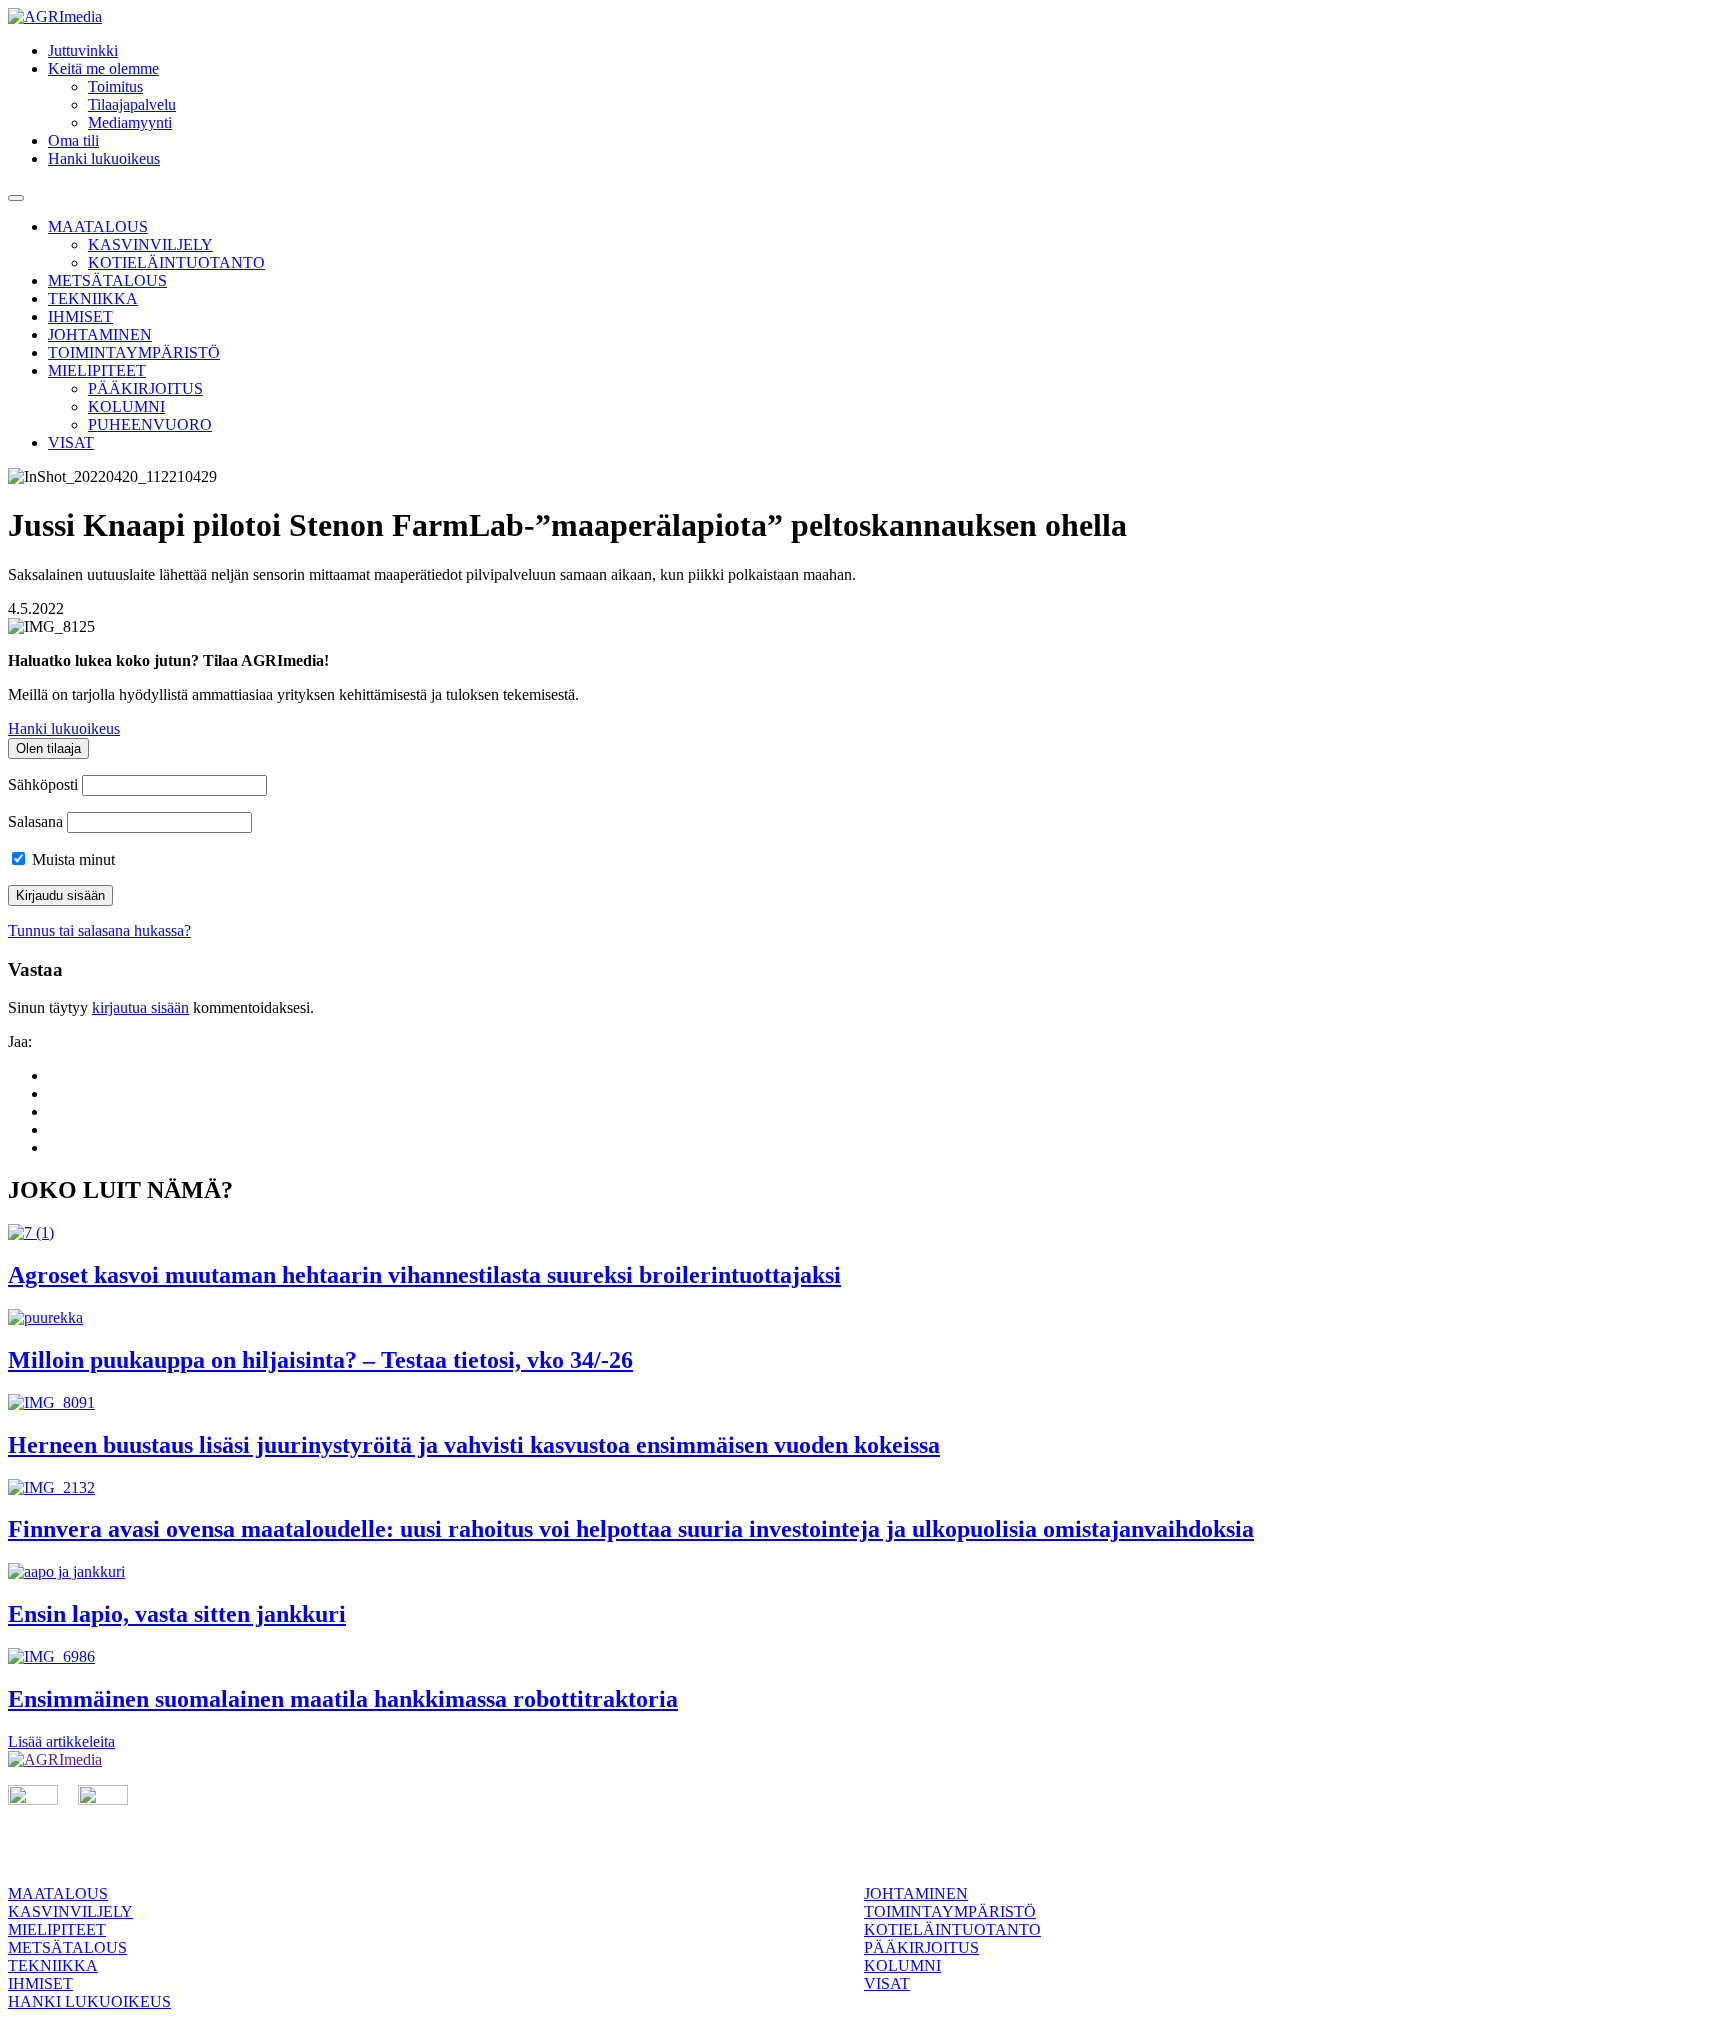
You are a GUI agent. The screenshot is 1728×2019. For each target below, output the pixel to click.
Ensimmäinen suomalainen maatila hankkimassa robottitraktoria (343, 1699)
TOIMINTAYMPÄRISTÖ (134, 352)
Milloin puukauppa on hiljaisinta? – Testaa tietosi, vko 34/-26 (320, 1360)
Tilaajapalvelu (132, 104)
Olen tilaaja (48, 748)
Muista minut (71, 859)
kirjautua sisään (140, 1007)
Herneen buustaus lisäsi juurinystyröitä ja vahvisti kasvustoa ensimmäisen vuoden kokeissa (474, 1445)
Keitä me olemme (103, 68)
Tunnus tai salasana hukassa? (99, 930)
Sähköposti (43, 784)
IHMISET (80, 316)
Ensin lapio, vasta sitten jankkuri (177, 1614)
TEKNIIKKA (93, 298)
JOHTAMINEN (100, 334)
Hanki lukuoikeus (104, 158)
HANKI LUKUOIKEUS (89, 2001)
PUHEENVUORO (150, 424)
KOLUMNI (126, 406)
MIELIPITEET (97, 370)
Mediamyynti (130, 122)
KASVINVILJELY (150, 244)
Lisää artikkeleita (61, 1741)
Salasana (35, 821)
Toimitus (115, 86)
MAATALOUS (98, 226)
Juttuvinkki (83, 50)
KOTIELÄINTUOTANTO (176, 262)
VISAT (71, 442)
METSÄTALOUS (107, 280)
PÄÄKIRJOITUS (145, 388)
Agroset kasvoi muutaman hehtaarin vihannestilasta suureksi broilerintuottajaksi (424, 1275)
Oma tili (73, 140)
